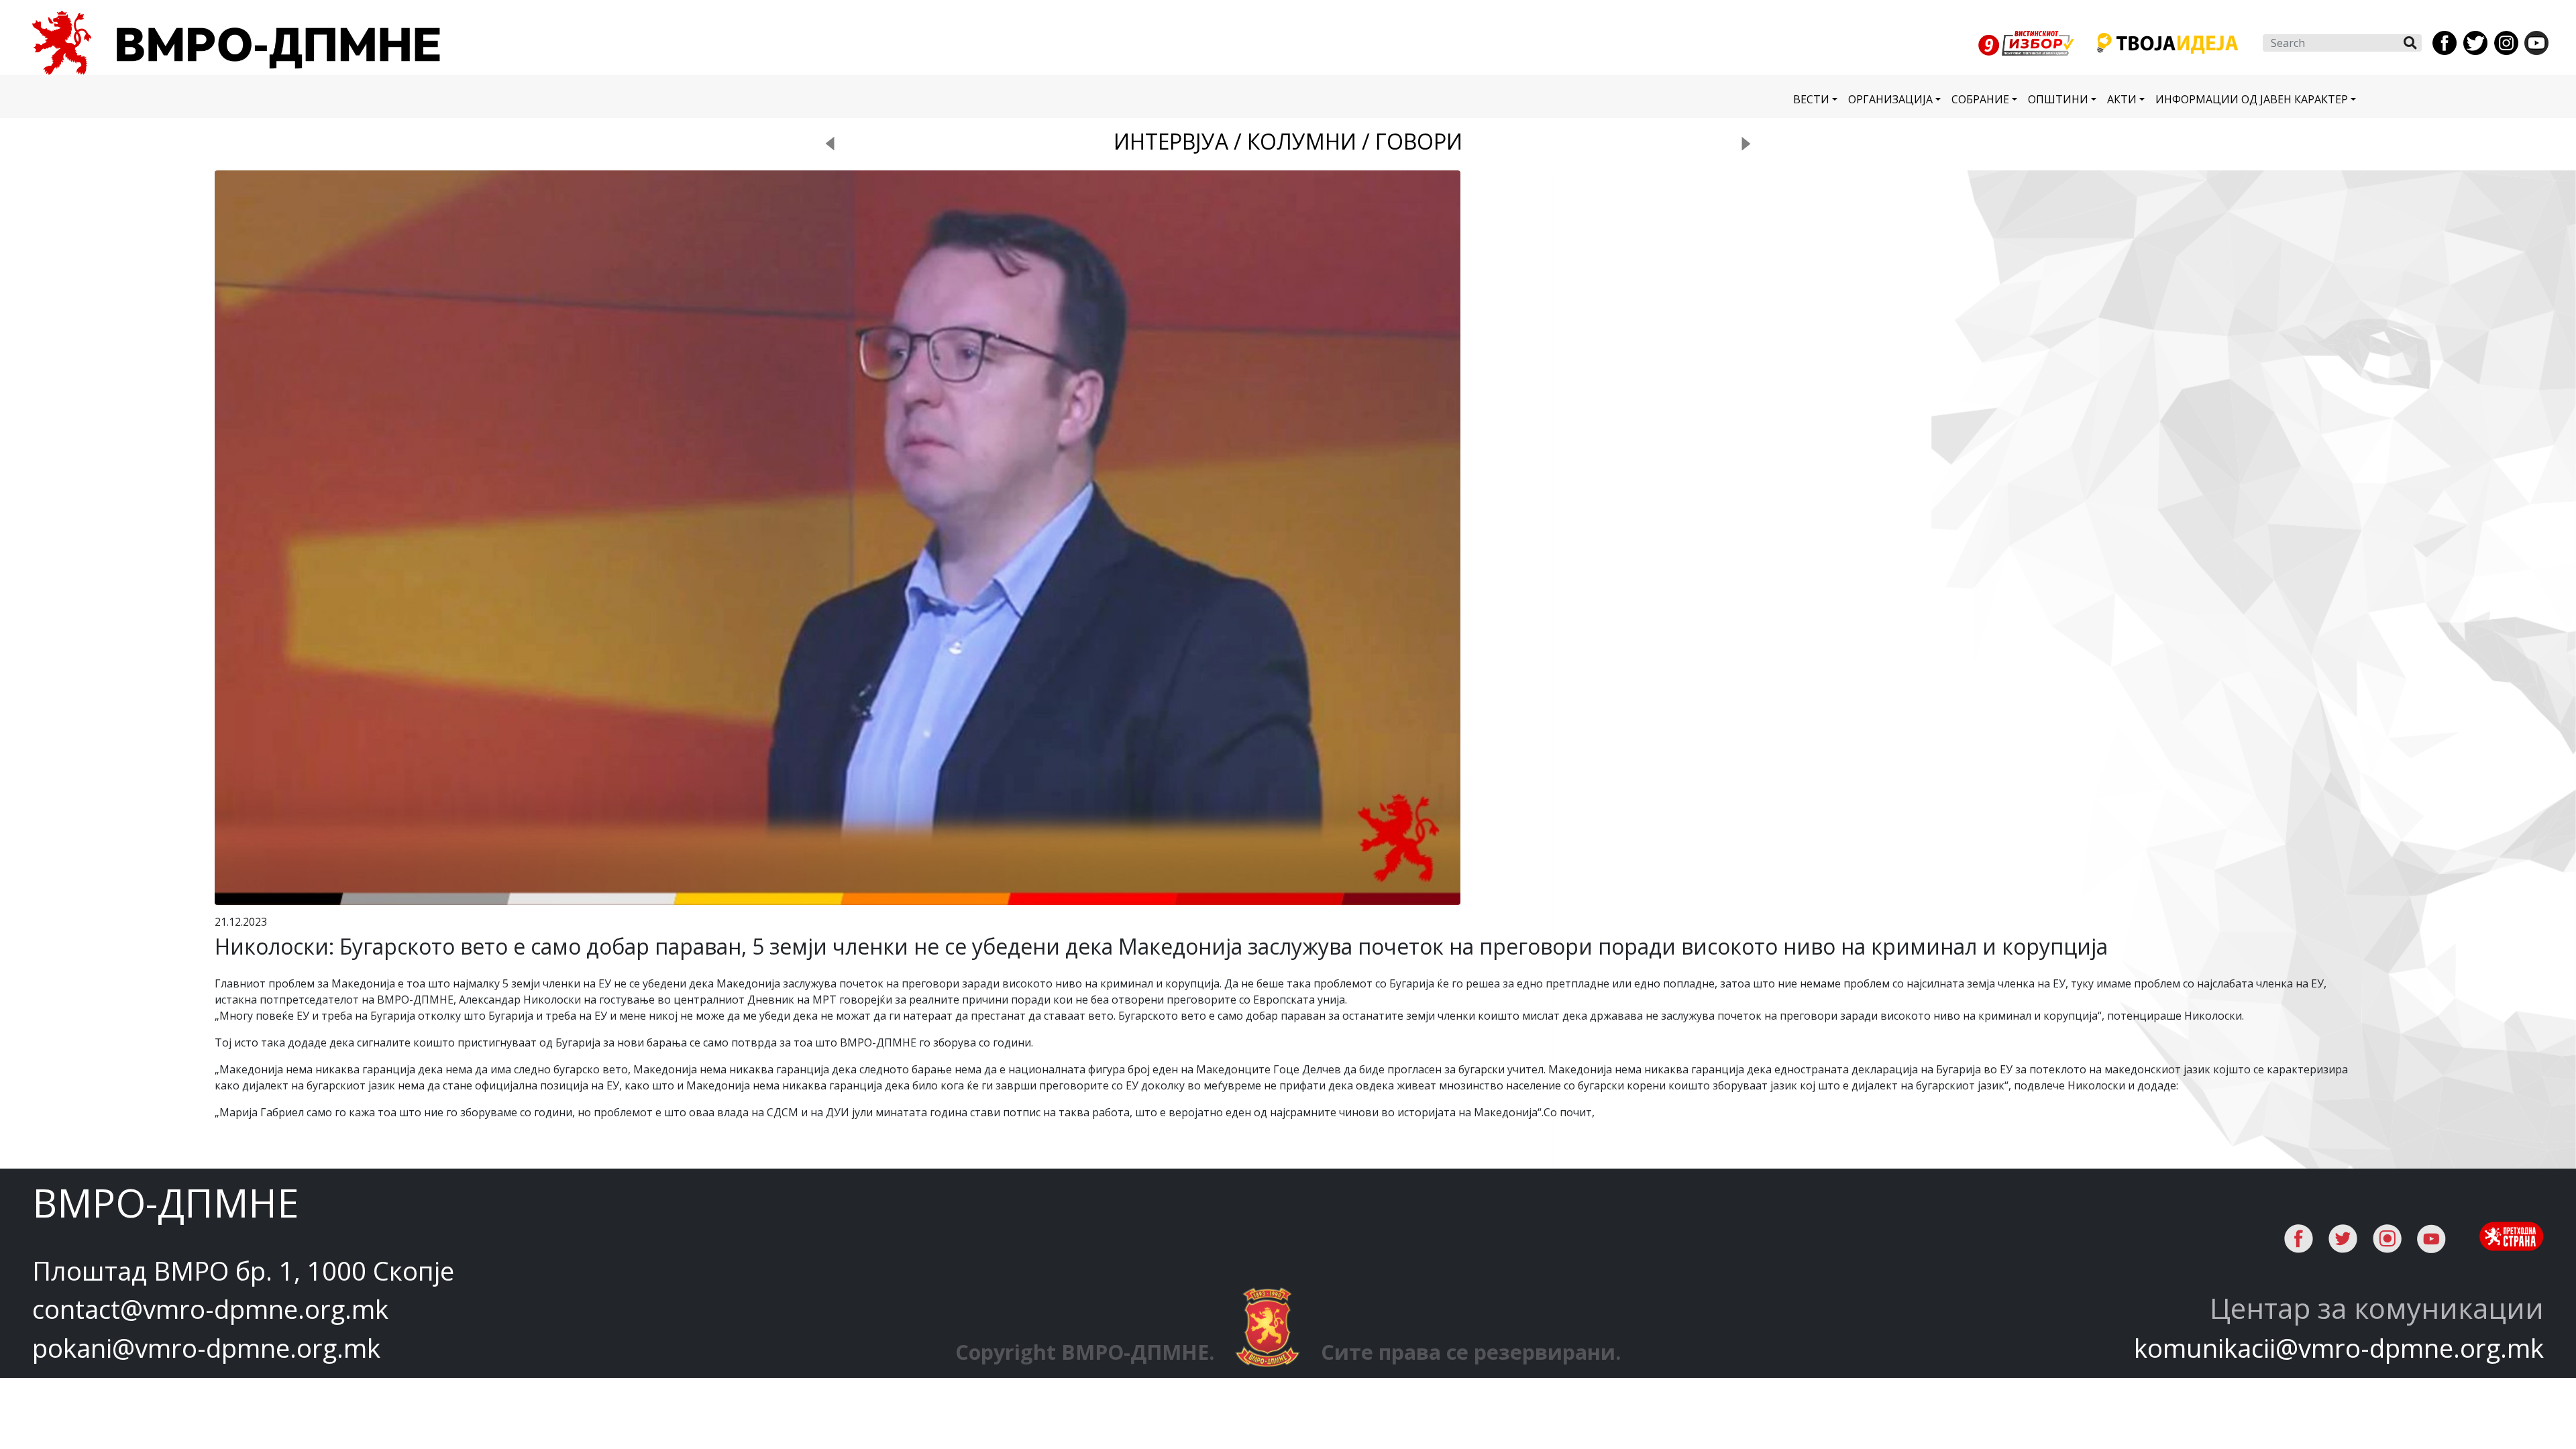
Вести (1811, 99)
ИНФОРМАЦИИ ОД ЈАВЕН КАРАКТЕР (2252, 99)
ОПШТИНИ (2058, 99)
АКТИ (2122, 99)
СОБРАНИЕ (1980, 99)
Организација (1890, 99)
